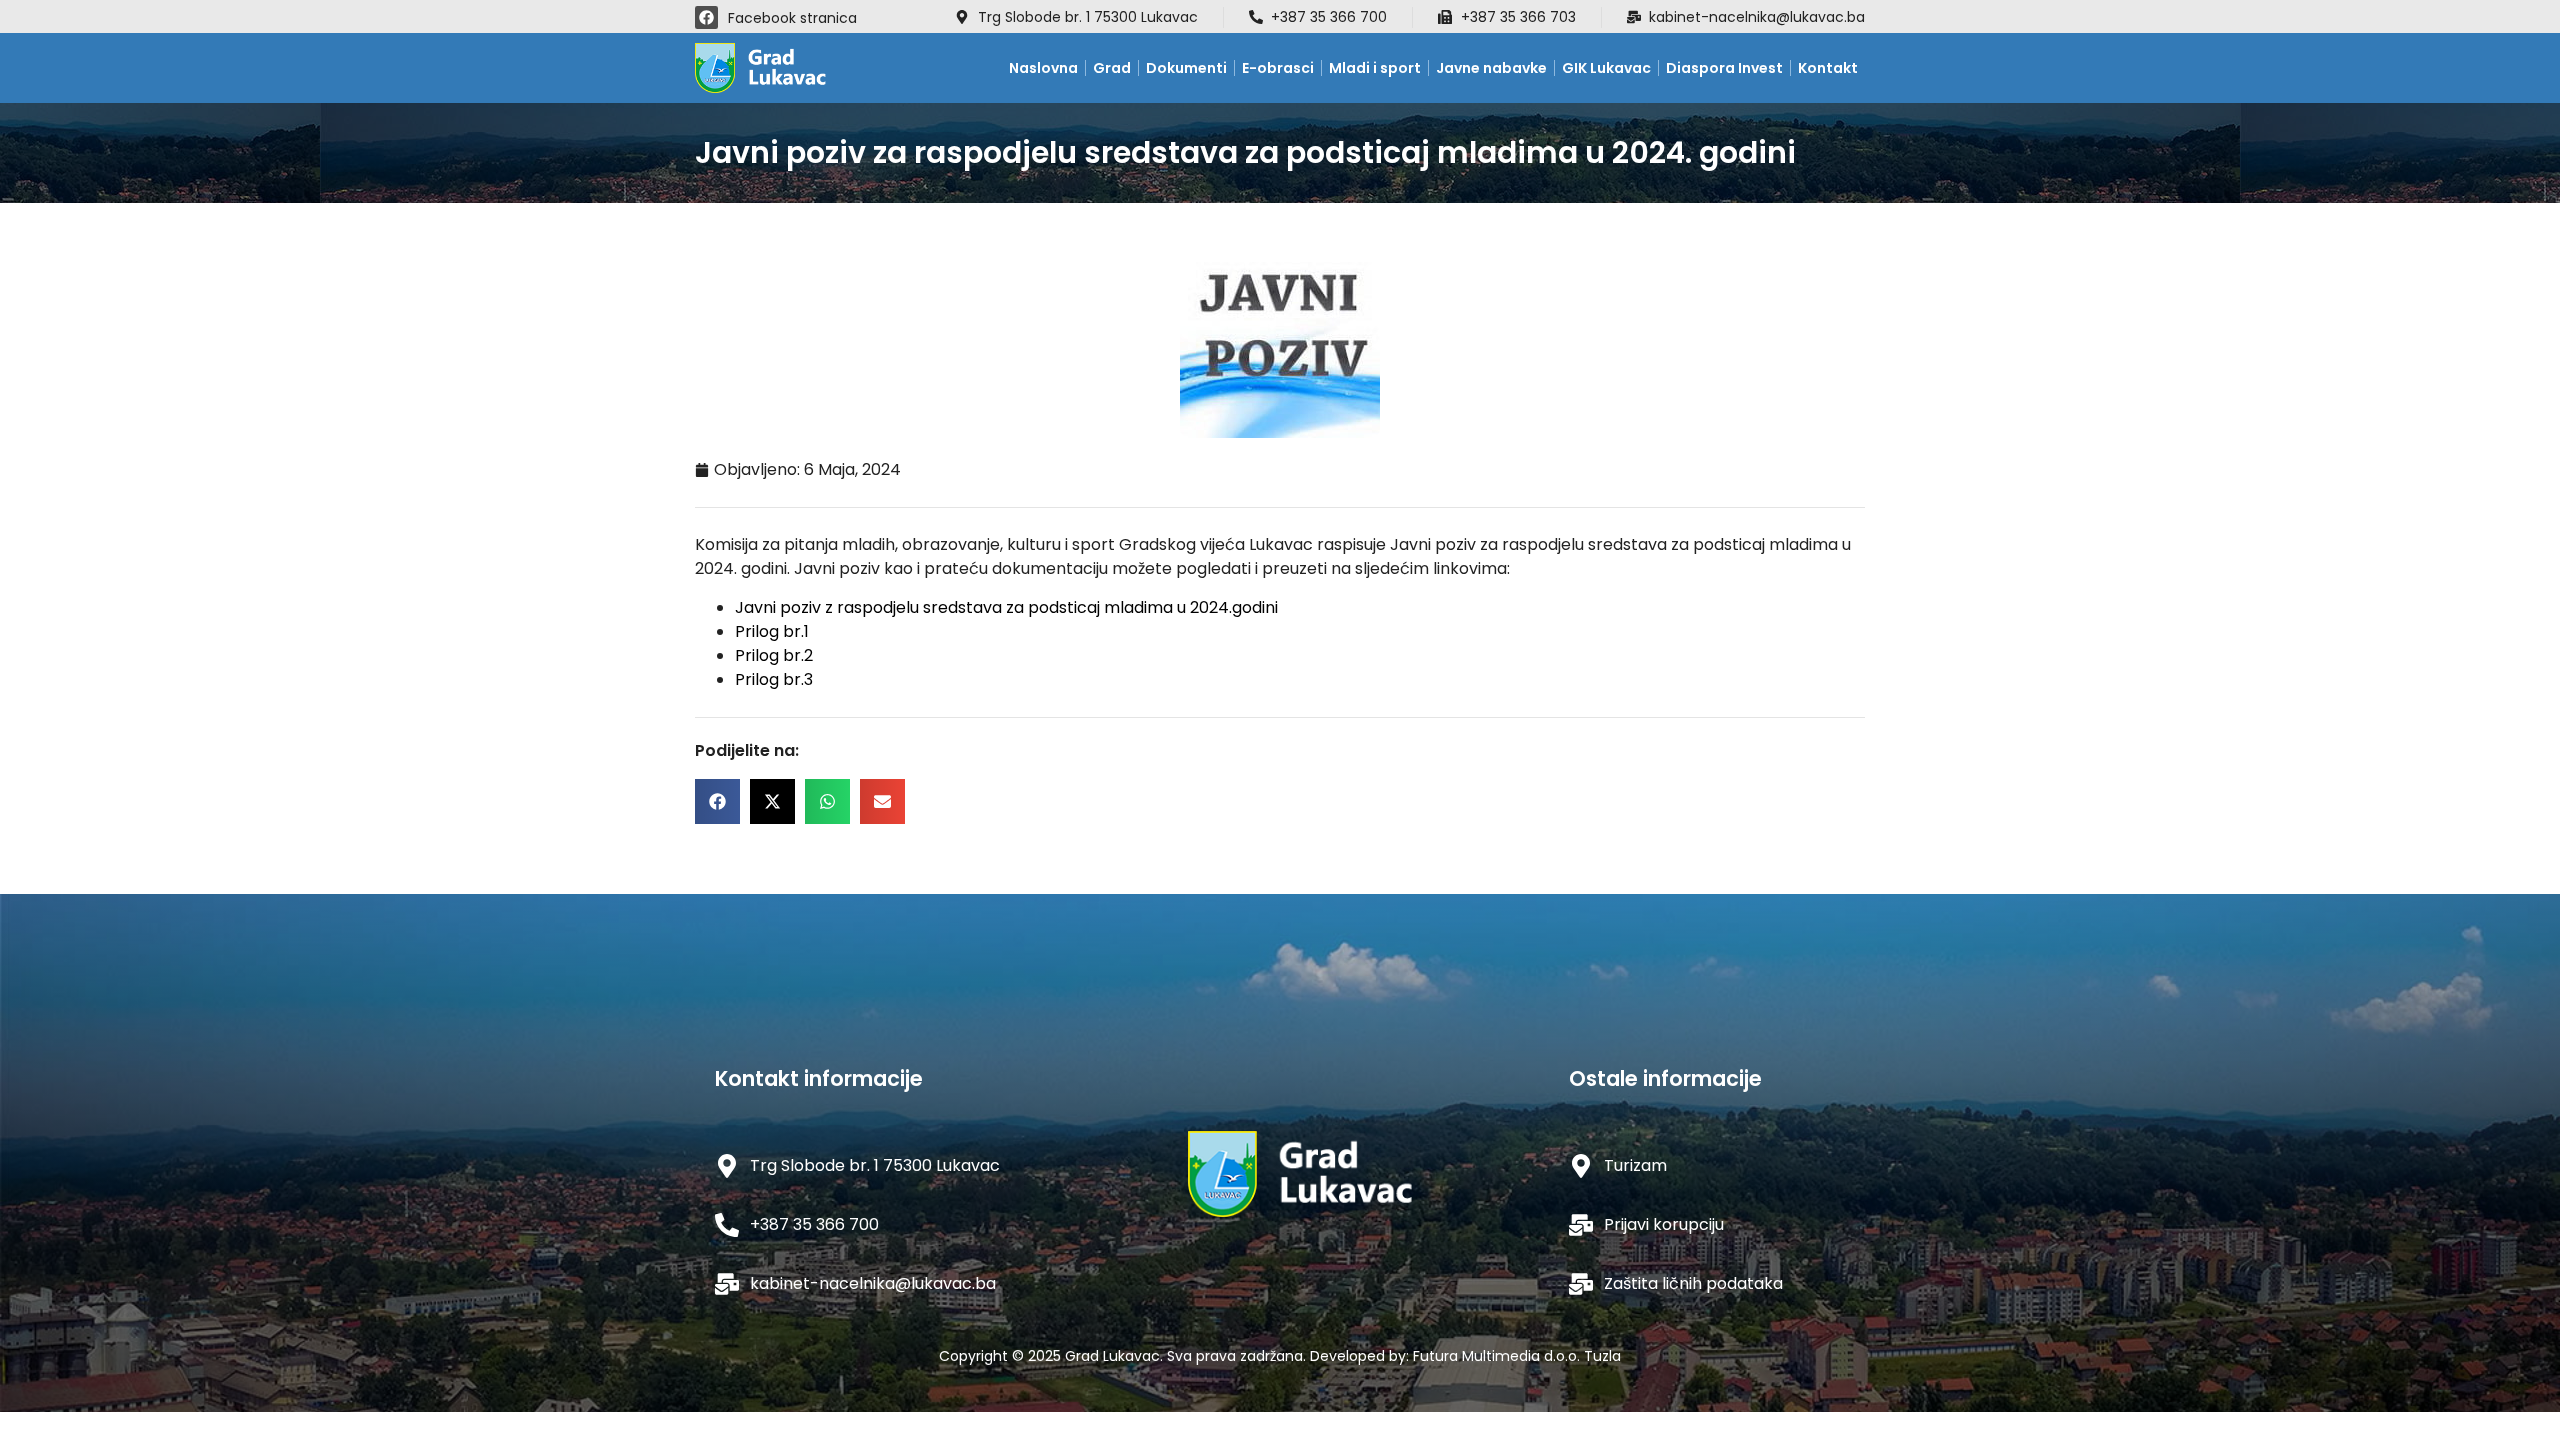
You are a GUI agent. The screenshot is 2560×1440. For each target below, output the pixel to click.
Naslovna (1043, 68)
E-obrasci (1278, 68)
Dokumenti (1186, 68)
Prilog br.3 (774, 679)
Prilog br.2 (774, 655)
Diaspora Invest (1724, 68)
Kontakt (1828, 68)
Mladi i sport (1375, 68)
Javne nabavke (1491, 68)
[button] (717, 801)
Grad (1112, 68)
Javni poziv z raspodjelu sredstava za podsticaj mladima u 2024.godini (1006, 607)
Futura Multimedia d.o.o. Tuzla (1517, 1356)
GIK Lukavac (1606, 68)
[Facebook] (706, 17)
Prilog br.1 (772, 631)
